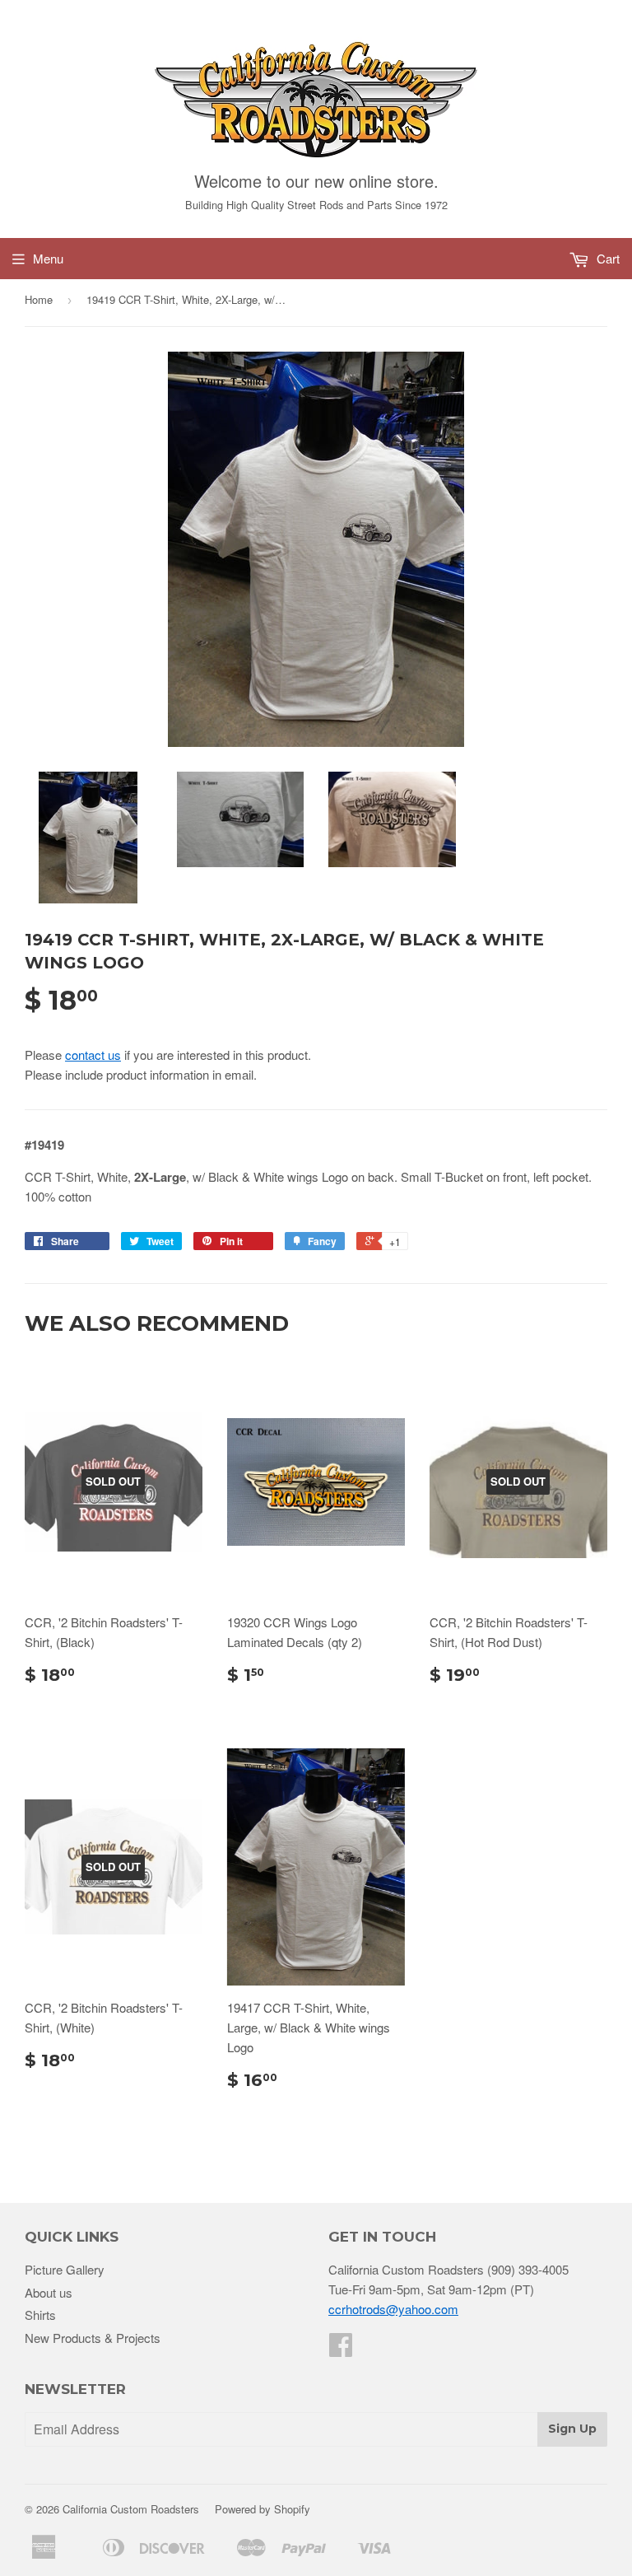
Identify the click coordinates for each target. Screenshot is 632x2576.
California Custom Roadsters (131, 2509)
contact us (93, 1055)
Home (39, 299)
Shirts (40, 2315)
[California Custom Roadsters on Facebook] (341, 2349)
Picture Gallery (65, 2269)
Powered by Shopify (263, 2509)
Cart (606, 258)
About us (49, 2292)
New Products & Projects (93, 2338)
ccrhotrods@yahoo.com (393, 2309)
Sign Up (572, 2429)
